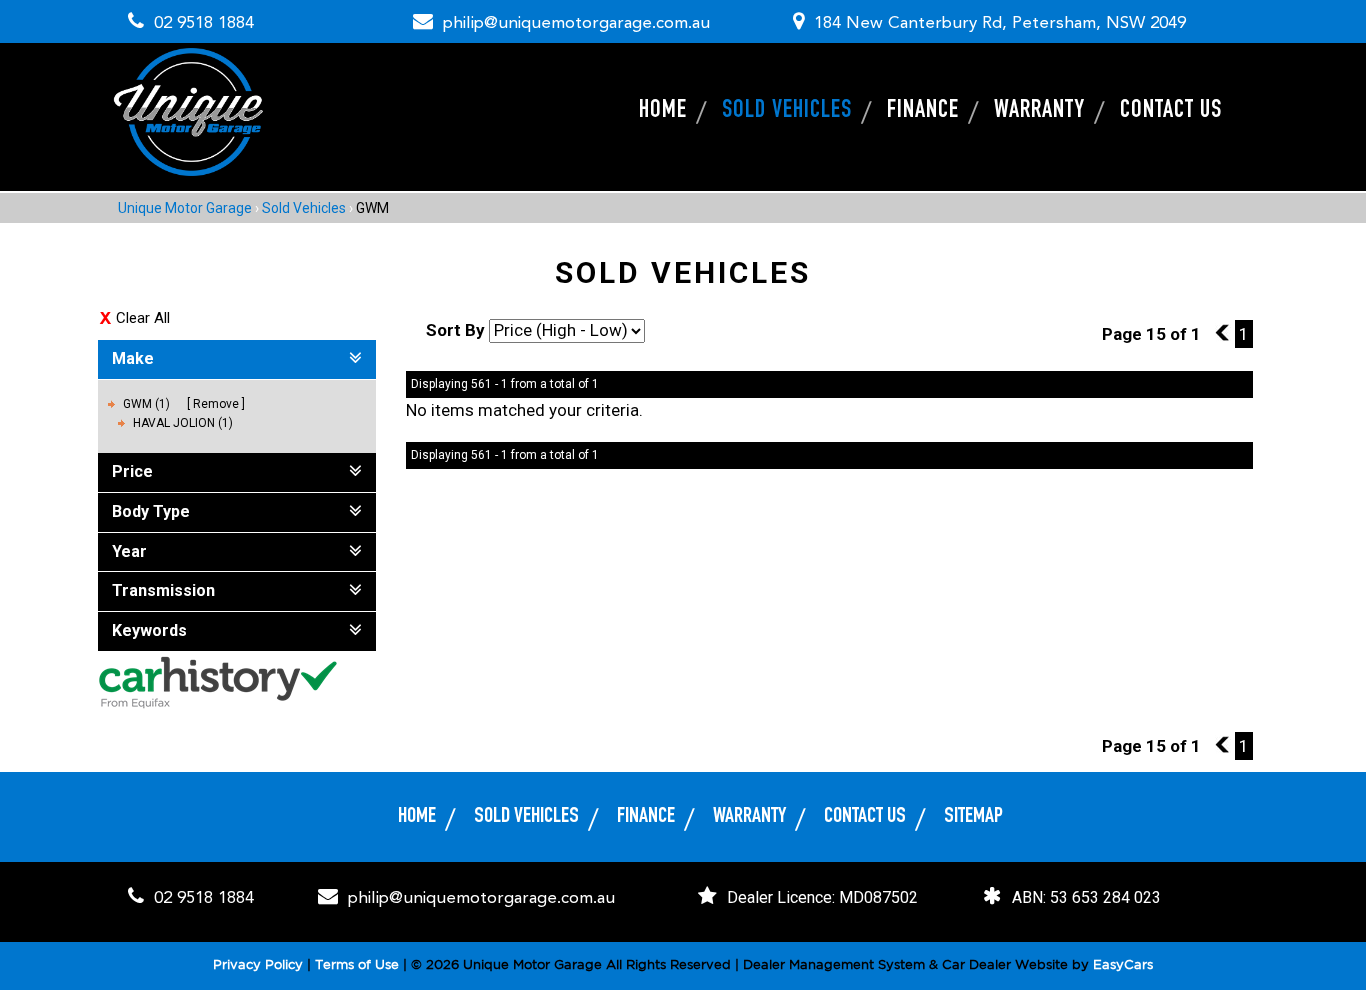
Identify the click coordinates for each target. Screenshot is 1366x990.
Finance (923, 111)
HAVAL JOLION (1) (183, 423)
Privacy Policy (260, 965)
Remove (216, 404)
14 (1225, 334)
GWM (372, 208)
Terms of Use (359, 965)
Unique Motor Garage (185, 208)
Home (663, 111)
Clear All (143, 318)
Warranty (1039, 111)
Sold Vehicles (787, 111)
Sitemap (973, 817)
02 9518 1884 (204, 23)
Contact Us (1171, 111)
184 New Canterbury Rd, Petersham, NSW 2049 (1000, 23)
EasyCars (1123, 965)
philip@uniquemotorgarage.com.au (576, 23)
